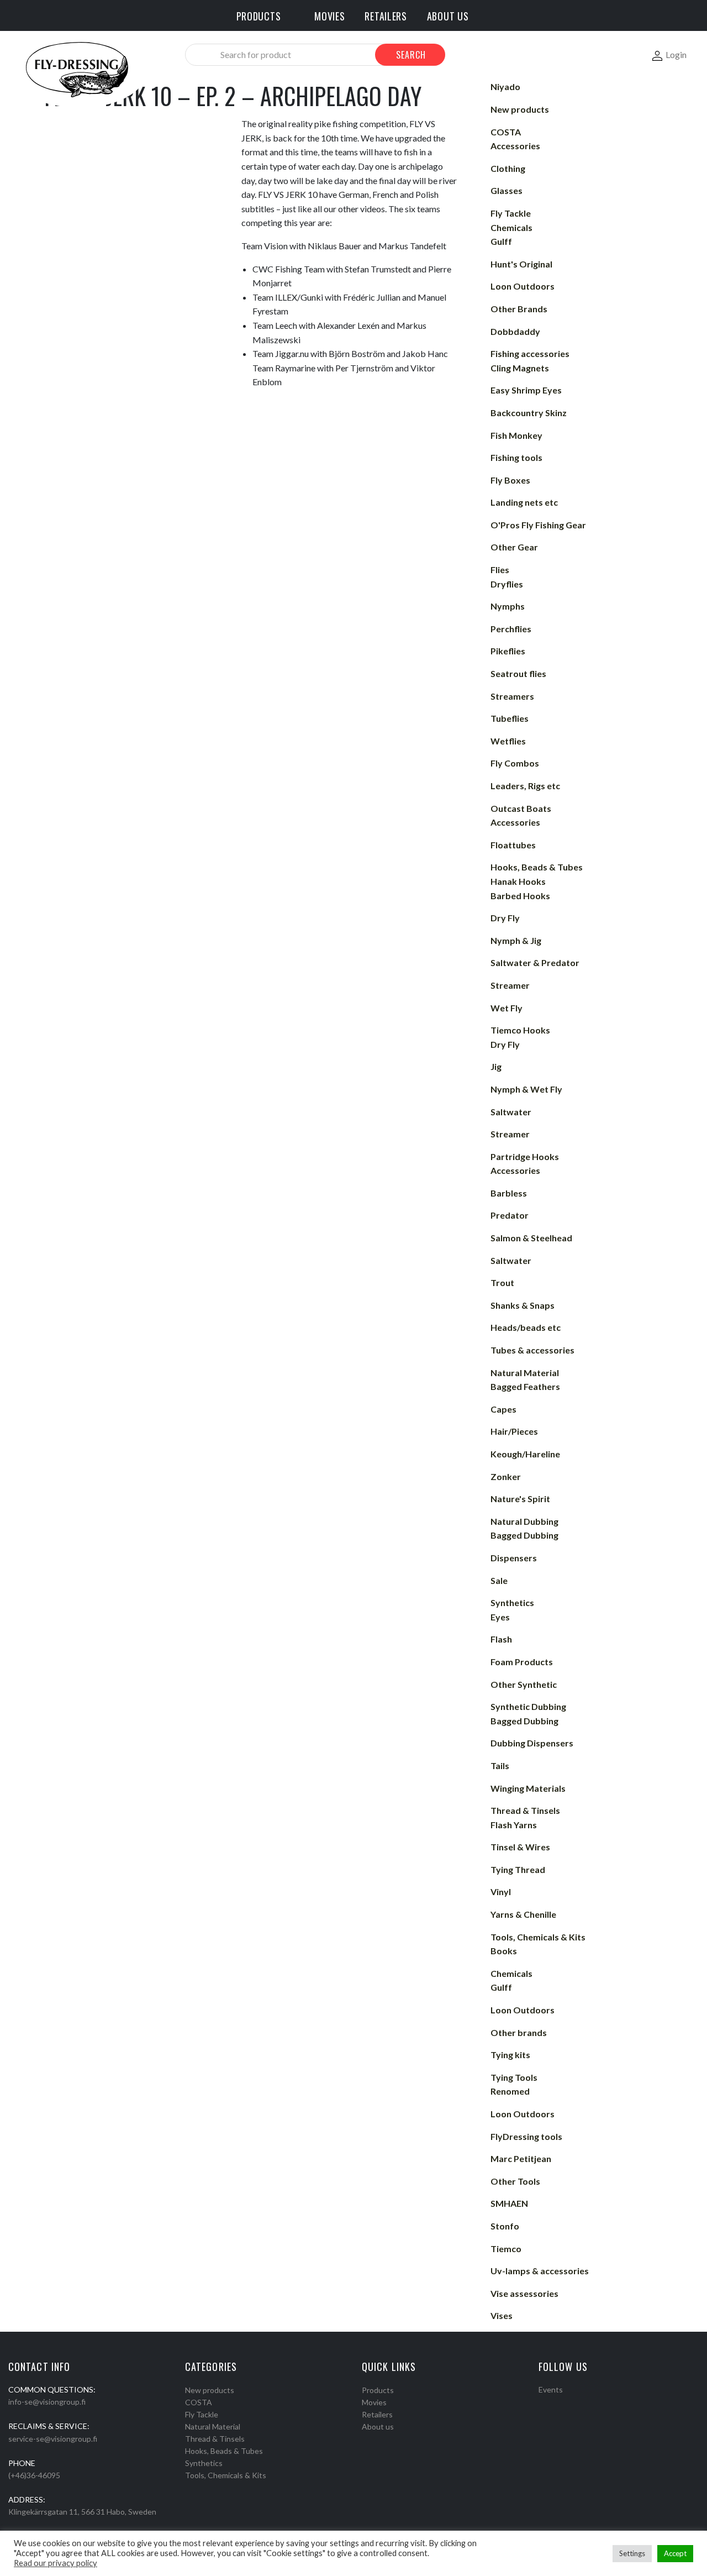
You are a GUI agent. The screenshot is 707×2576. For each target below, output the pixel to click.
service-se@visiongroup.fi (53, 2439)
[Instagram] (557, 2404)
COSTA (199, 2402)
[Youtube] (571, 2404)
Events (551, 2389)
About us (378, 2427)
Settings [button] (632, 2553)
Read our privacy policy (56, 2563)
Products (378, 2390)
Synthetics (204, 2463)
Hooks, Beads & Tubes (224, 2451)
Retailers (377, 2414)
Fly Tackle (202, 2414)
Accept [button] (675, 2553)
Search (411, 55)
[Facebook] (542, 2404)
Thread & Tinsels (215, 2439)
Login (676, 54)
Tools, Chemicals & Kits (226, 2475)
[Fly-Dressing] (77, 69)
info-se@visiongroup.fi (47, 2402)
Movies (374, 2402)
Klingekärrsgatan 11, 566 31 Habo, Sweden (82, 2512)
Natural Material (213, 2427)
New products (210, 2390)
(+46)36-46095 (34, 2475)
